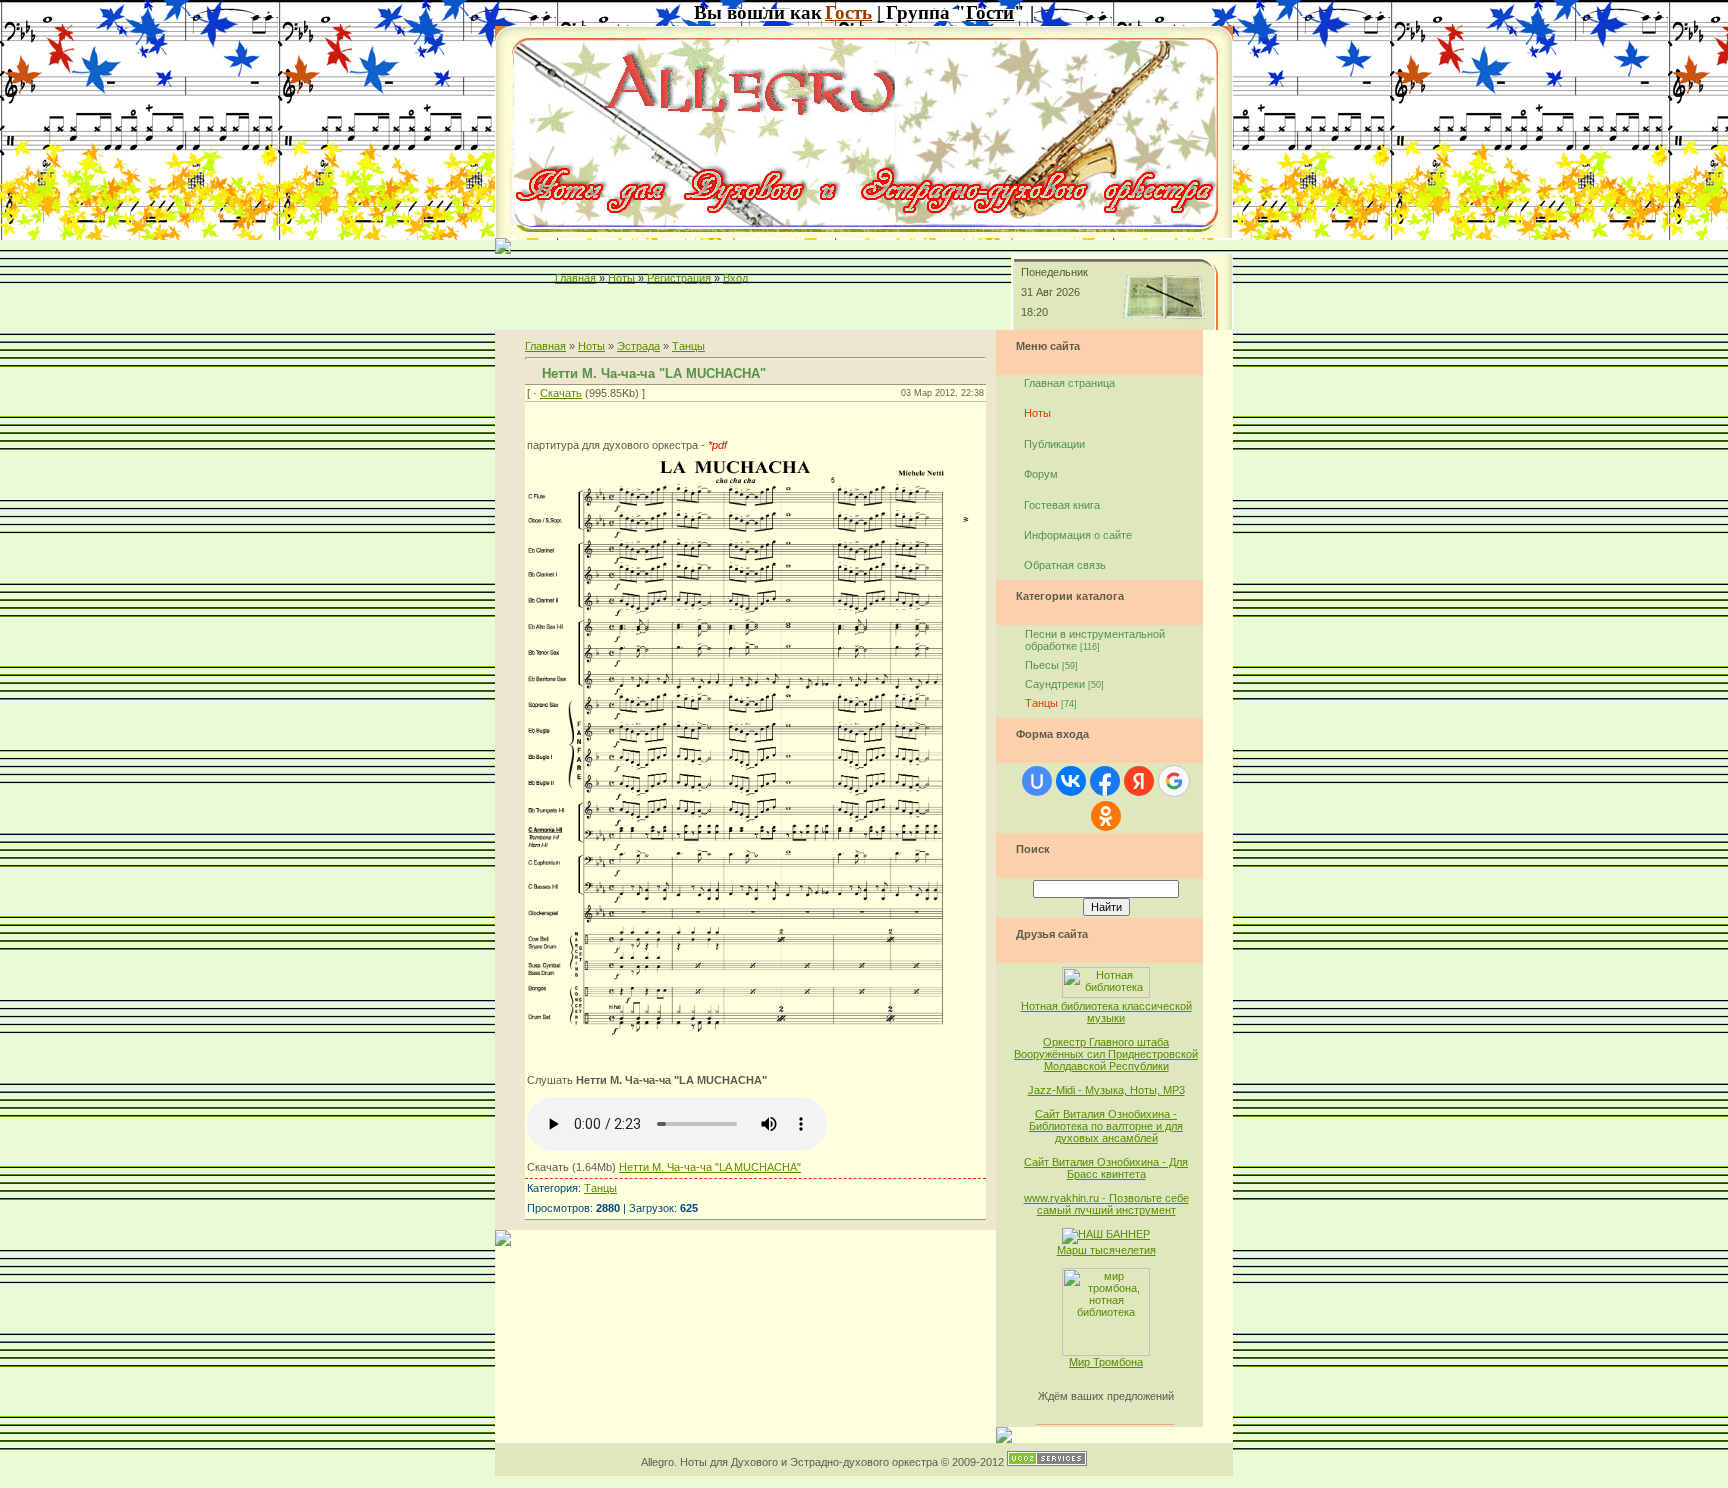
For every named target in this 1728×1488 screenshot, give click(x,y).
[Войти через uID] (1037, 781)
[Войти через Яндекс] (1139, 781)
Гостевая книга (1062, 505)
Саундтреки (1055, 684)
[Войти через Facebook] (1105, 781)
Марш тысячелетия (1106, 1250)
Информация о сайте (1078, 535)
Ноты (621, 278)
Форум (1041, 474)
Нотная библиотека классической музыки (1106, 1012)
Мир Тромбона (1106, 1362)
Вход (735, 278)
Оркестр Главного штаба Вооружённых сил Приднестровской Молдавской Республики (1106, 1054)
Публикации (1054, 444)
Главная (575, 278)
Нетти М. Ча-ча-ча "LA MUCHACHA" (710, 1167)
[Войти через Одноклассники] (1106, 816)
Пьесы (1042, 665)
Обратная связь (1065, 565)
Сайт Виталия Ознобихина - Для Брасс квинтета (1106, 1168)
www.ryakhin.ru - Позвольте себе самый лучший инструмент (1106, 1204)
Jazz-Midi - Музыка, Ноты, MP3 (1106, 1090)
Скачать (561, 393)
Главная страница (1069, 383)
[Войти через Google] (1174, 781)
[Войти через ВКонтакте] (1071, 781)
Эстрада (638, 346)
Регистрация (679, 278)
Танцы (688, 346)
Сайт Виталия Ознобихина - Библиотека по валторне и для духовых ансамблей (1106, 1126)
